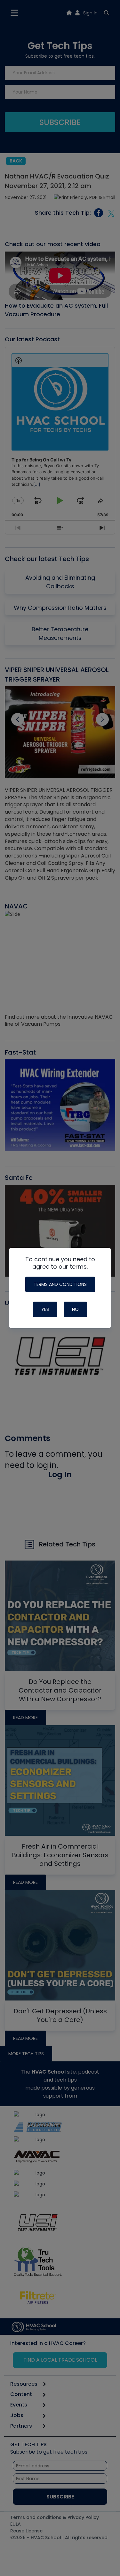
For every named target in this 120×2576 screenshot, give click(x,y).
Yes (45, 1309)
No (75, 1309)
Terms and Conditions (60, 1284)
